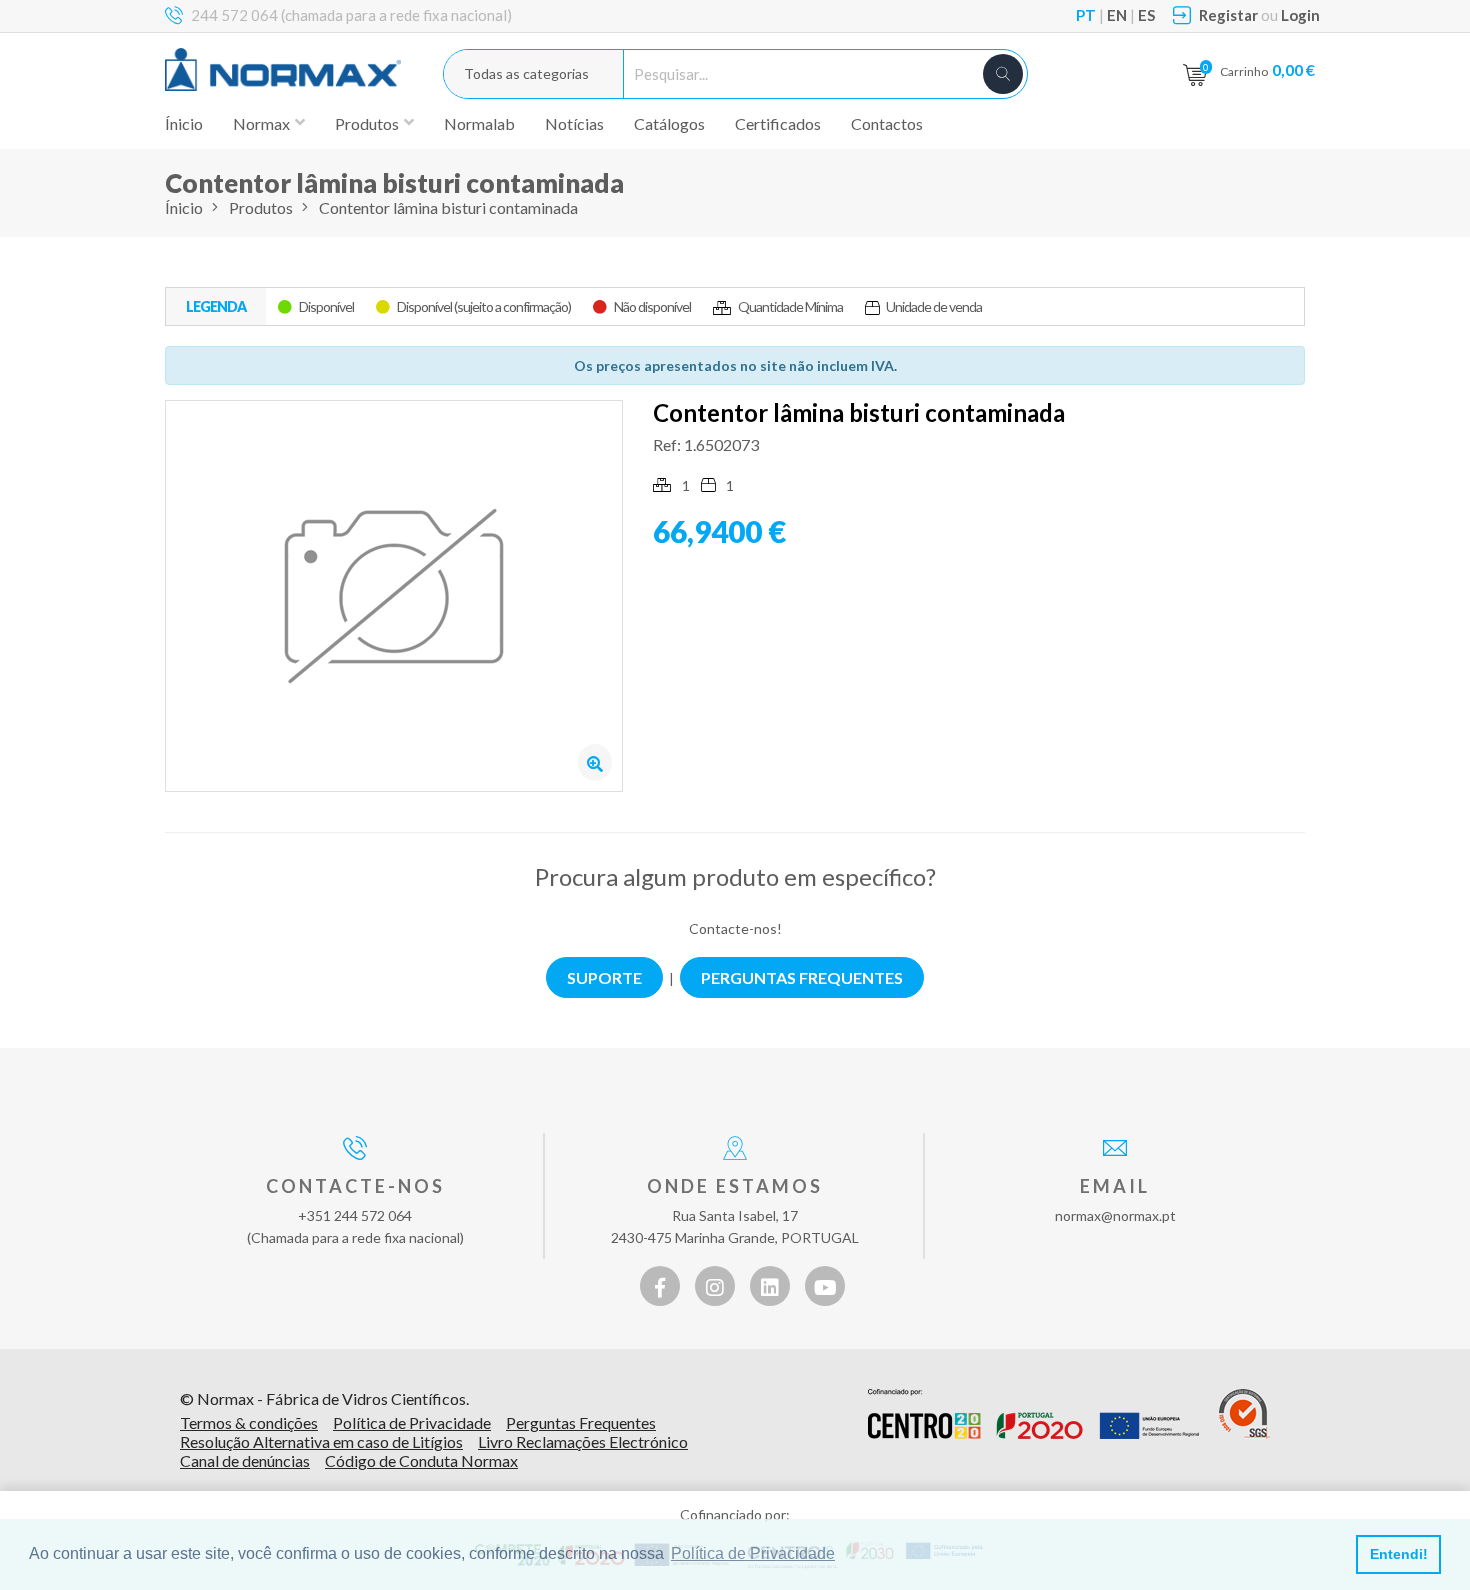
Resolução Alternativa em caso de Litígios (321, 1441)
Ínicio (184, 123)
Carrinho (1267, 69)
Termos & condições (249, 1422)
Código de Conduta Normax (421, 1460)
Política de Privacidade (412, 1422)
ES (1146, 15)
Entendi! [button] (1399, 1554)
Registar (1228, 15)
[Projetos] (1033, 1414)
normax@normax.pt (1115, 1215)
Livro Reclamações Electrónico (583, 1441)
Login (1300, 15)
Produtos (261, 207)
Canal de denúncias (245, 1460)
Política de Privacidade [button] (753, 1553)
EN (1117, 15)
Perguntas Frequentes (581, 1422)
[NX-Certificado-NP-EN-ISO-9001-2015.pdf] (1244, 1414)
